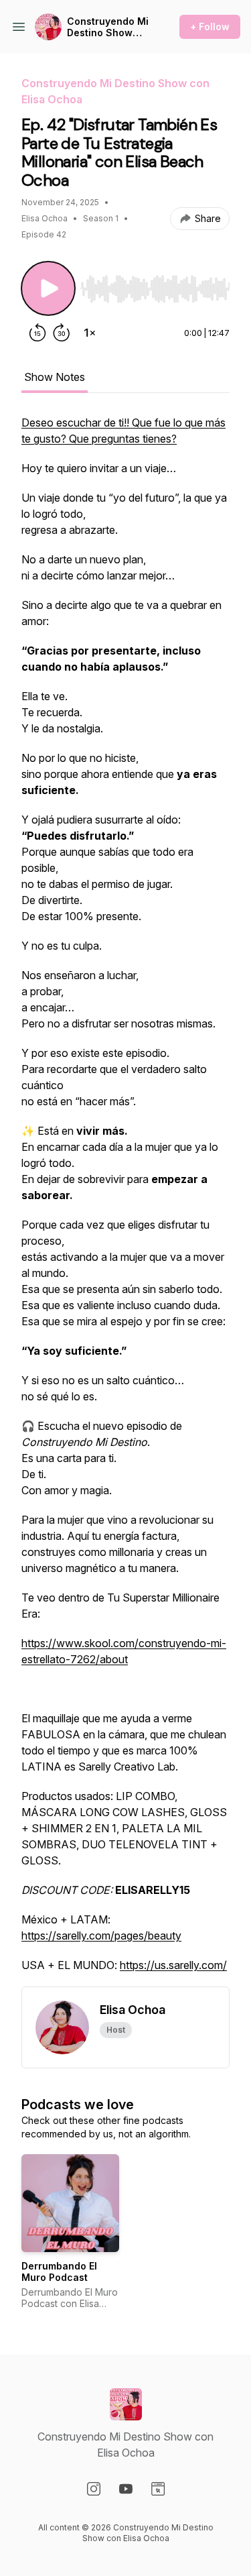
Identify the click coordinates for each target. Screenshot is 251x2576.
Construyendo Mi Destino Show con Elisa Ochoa (108, 27)
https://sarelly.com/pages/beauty (101, 1936)
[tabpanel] (125, 1200)
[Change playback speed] (90, 333)
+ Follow (210, 26)
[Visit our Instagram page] (94, 2489)
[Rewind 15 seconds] (37, 333)
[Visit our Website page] (158, 2489)
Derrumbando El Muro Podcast (59, 2272)
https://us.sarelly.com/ (173, 1965)
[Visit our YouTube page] (126, 2489)
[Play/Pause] (48, 288)
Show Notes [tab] (55, 377)
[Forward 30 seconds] (62, 333)
